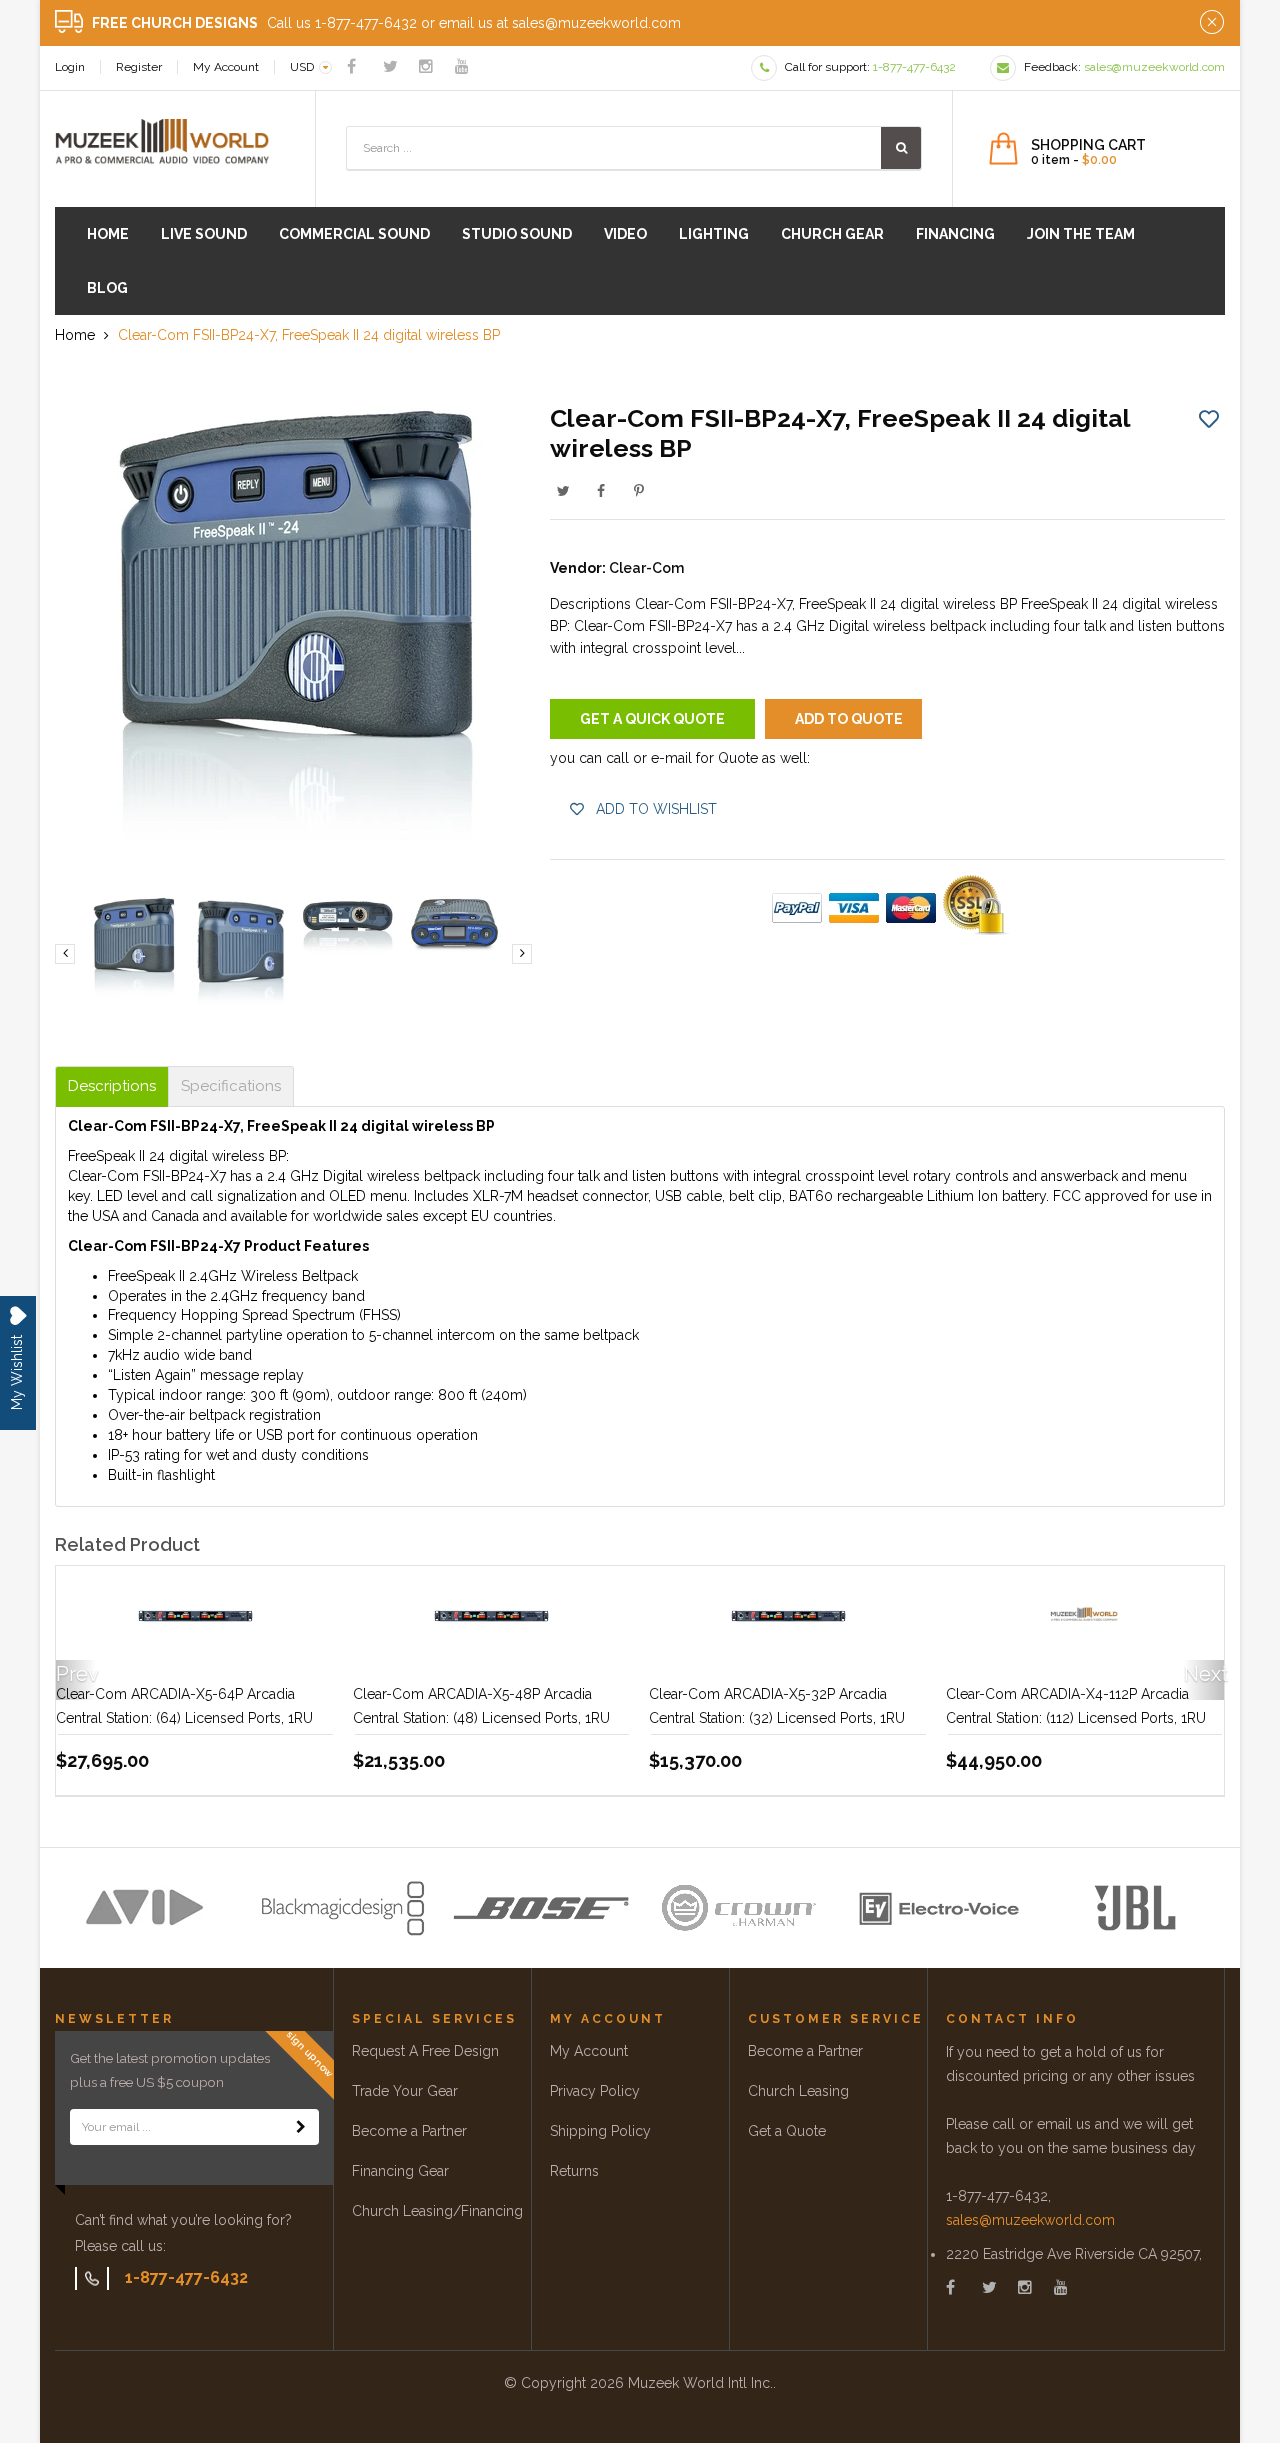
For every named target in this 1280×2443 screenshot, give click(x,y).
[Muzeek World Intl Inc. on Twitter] (390, 66)
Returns (574, 2171)
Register (139, 67)
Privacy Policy (595, 2091)
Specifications (231, 1086)
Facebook (601, 491)
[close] (1212, 23)
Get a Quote (787, 2131)
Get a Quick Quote (652, 719)
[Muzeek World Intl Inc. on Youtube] (462, 66)
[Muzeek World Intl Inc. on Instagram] (426, 66)
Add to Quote (849, 719)
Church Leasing (798, 2091)
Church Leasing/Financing (437, 2211)
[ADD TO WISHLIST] (1209, 418)
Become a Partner (409, 2131)
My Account (226, 67)
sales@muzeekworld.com (1030, 2220)
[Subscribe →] (301, 2127)
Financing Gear (400, 2171)
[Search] (901, 148)
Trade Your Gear (405, 2091)
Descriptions (112, 1086)
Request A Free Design (425, 2051)
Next (1204, 1674)
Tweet (563, 491)
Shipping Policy (600, 2131)
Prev (76, 1674)
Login (70, 67)
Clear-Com (646, 568)
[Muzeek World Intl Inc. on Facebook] (351, 66)
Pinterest (639, 491)
